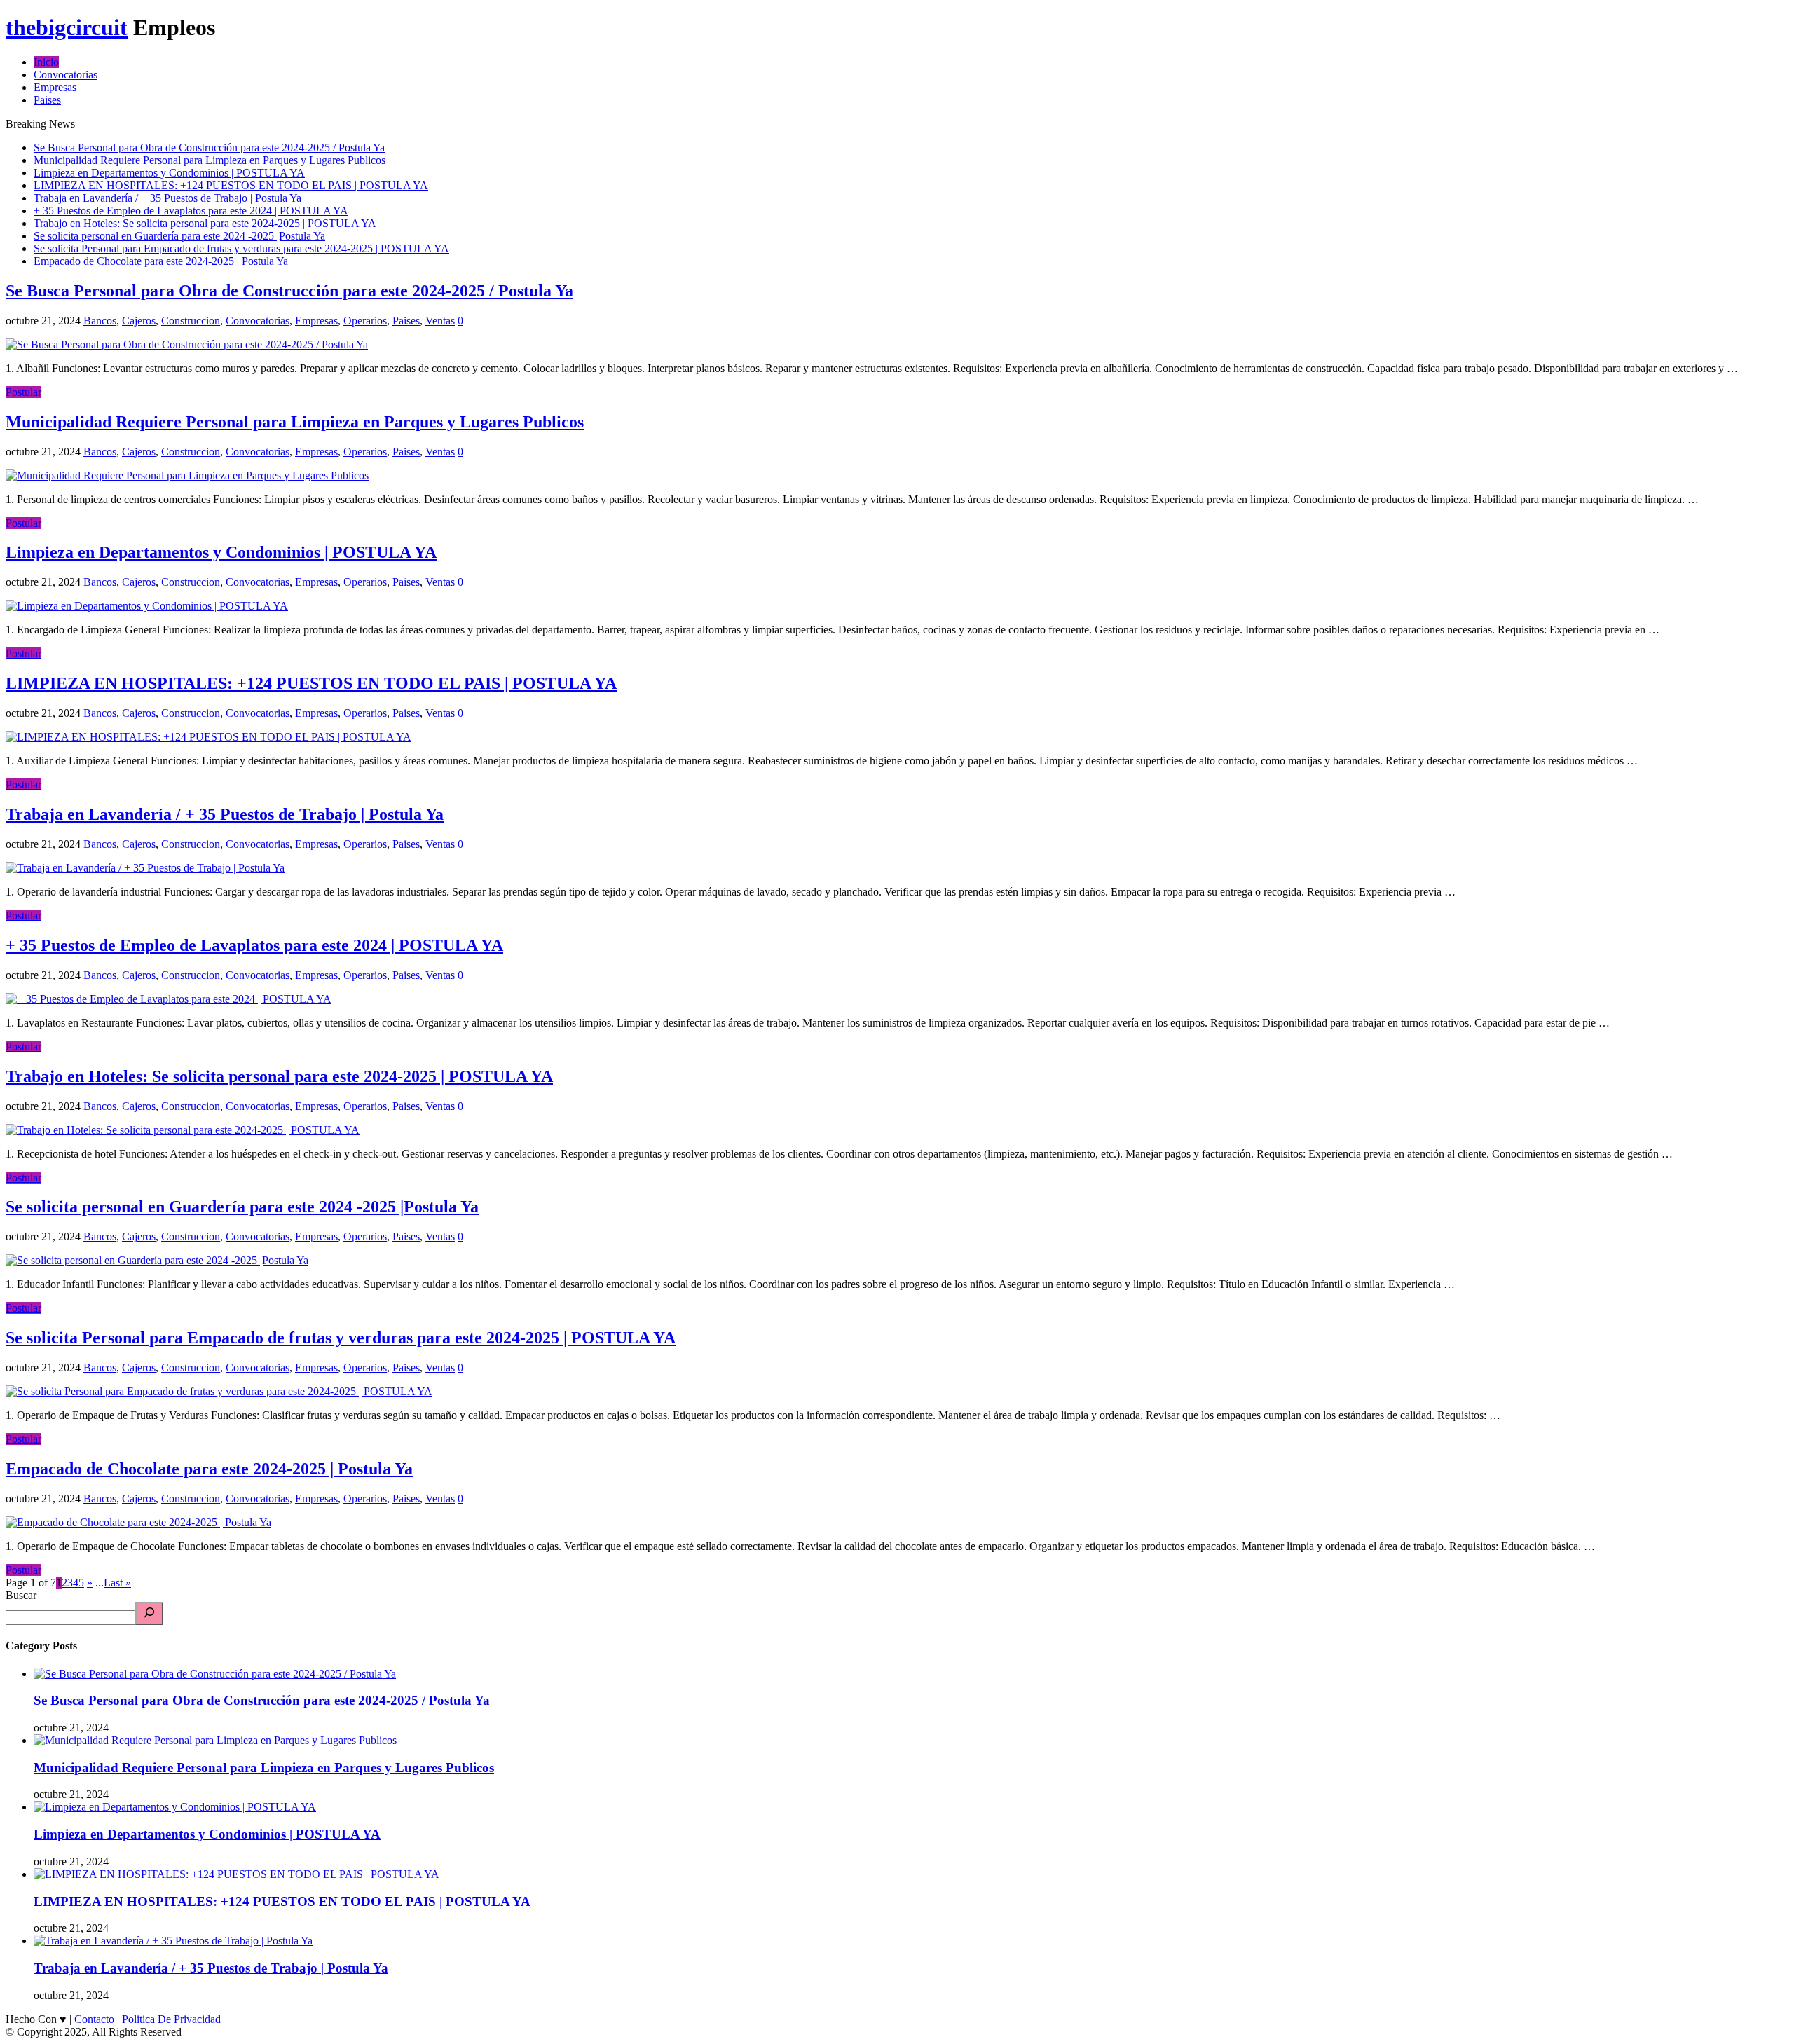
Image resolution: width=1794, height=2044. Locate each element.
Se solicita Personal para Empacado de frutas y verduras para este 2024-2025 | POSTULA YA (241, 248)
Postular (23, 392)
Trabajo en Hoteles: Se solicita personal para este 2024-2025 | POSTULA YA (205, 223)
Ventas (440, 321)
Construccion (191, 321)
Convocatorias (66, 75)
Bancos (100, 321)
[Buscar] (149, 1613)
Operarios (365, 321)
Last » (117, 1583)
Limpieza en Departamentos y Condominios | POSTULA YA (169, 173)
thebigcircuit (67, 27)
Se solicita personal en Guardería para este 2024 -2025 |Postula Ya (179, 236)
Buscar (21, 1595)
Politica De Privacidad (171, 2019)
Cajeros (139, 321)
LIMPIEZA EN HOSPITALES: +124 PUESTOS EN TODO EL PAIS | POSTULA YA (231, 185)
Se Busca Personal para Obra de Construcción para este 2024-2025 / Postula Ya (209, 148)
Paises (47, 100)
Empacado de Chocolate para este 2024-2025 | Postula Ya (161, 261)
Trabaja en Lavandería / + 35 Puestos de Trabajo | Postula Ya (167, 198)
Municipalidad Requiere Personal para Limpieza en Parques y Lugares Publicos (210, 160)
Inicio (46, 62)
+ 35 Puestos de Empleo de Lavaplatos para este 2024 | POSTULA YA (191, 211)
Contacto (94, 2019)
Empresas (55, 87)
